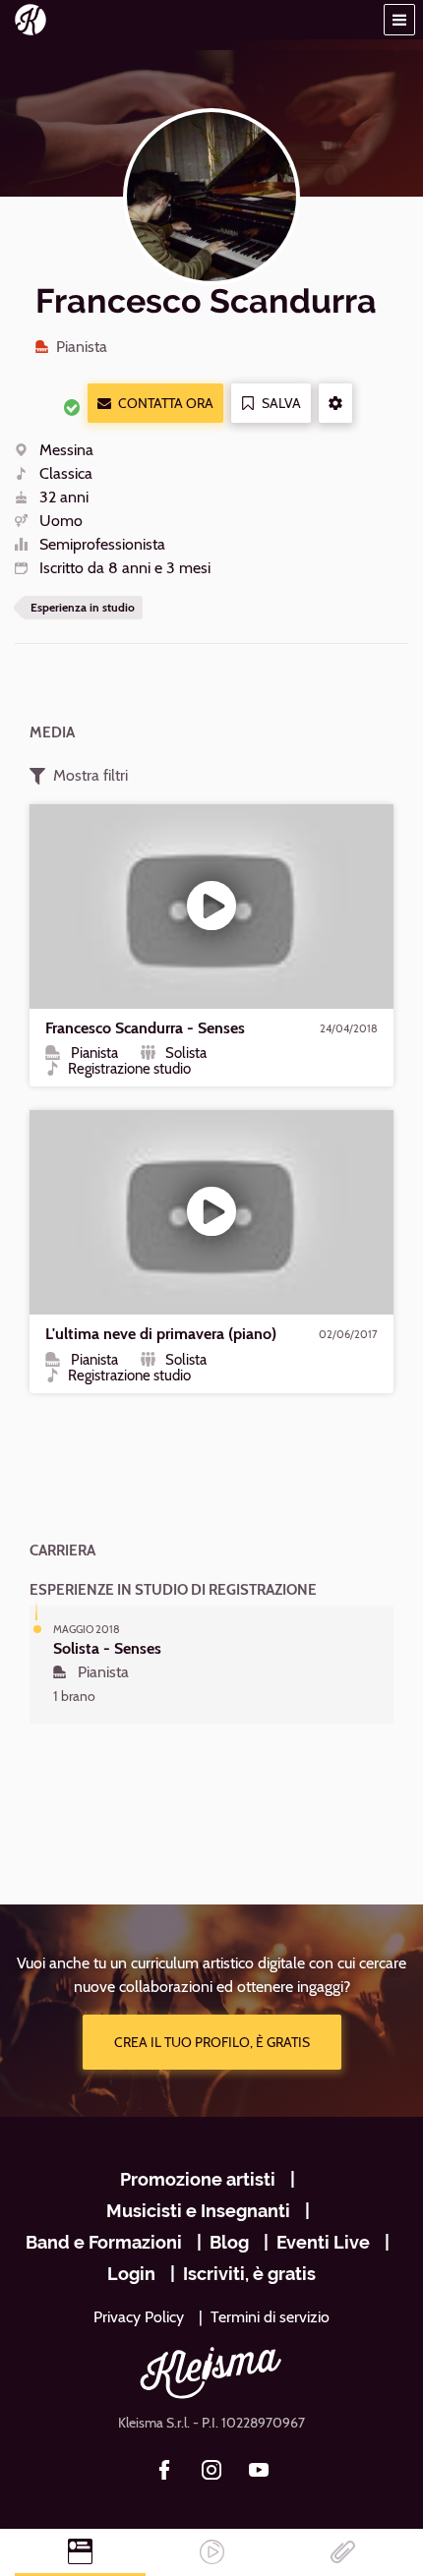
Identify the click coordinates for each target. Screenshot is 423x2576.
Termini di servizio (270, 2317)
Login (131, 2274)
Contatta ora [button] (166, 403)
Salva (281, 403)
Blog (229, 2242)
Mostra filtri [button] (91, 775)
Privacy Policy (139, 2317)
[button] (399, 20)
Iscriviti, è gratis (249, 2274)
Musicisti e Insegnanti (198, 2211)
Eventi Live (323, 2242)
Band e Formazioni (104, 2242)
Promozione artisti (198, 2179)
